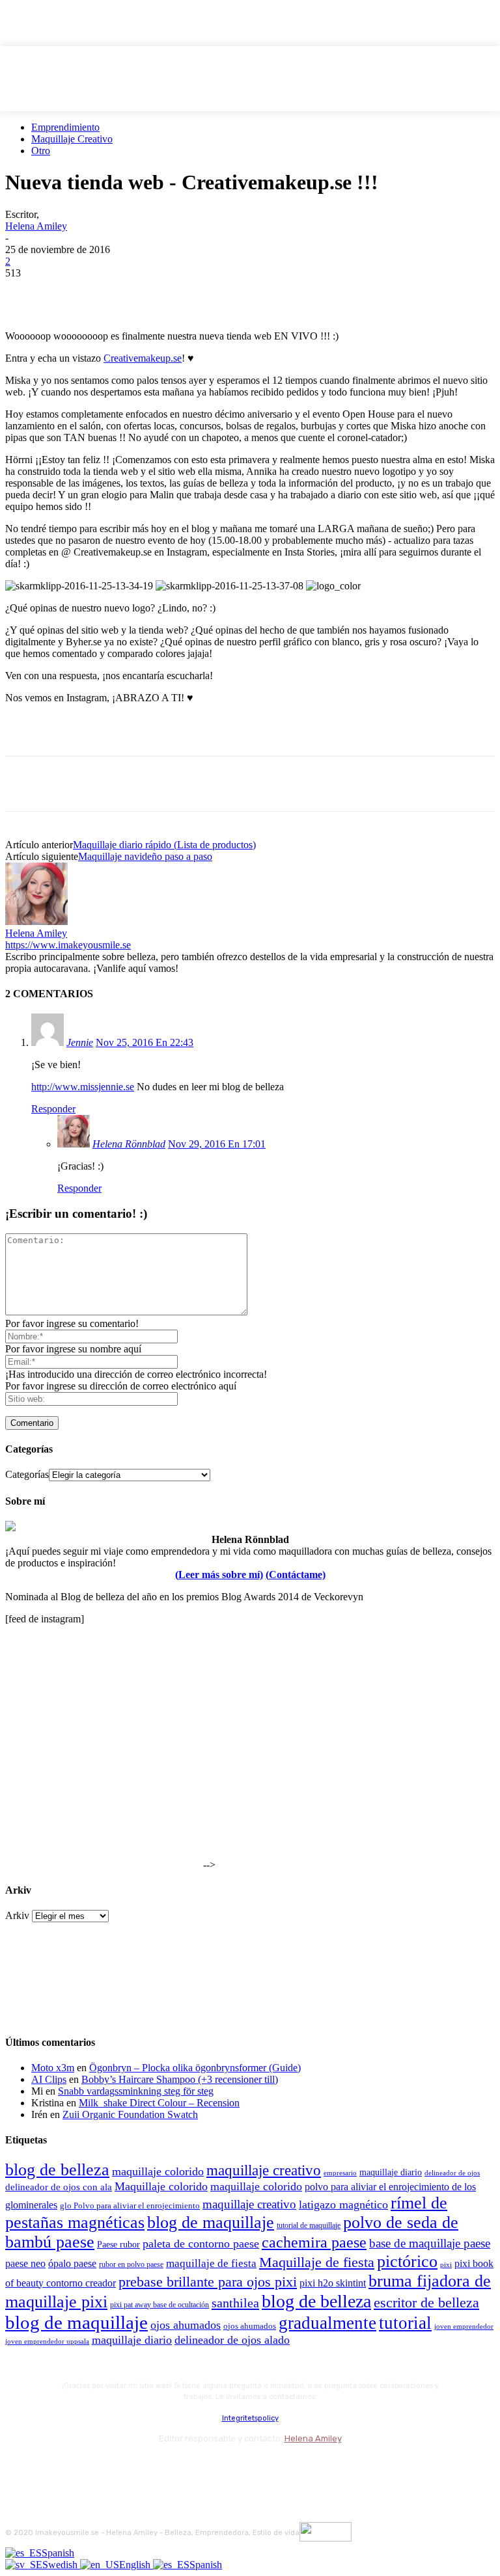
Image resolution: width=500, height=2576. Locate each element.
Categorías (27, 1474)
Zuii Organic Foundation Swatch (130, 2114)
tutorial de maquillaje (309, 2226)
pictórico (407, 2261)
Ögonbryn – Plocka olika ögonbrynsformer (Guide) (195, 2068)
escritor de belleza (426, 2302)
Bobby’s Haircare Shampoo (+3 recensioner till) (180, 2079)
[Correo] (87, 2468)
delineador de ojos (452, 2173)
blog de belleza (57, 2170)
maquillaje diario (391, 2172)
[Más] (262, 293)
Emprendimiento (65, 127)
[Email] (167, 293)
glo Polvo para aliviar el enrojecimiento (130, 2206)
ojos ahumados (186, 2325)
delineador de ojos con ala (59, 2187)
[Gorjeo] (74, 293)
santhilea (235, 2303)
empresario (340, 2173)
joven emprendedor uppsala (47, 2341)
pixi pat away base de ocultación (160, 2305)
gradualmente (327, 2323)
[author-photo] (36, 921)
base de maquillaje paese (430, 2243)
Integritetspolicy (250, 2418)
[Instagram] (52, 2468)
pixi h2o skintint (333, 2283)
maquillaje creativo (264, 2170)
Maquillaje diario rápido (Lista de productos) (164, 845)
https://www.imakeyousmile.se (68, 945)
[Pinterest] (120, 293)
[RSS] (122, 2468)
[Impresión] (214, 293)
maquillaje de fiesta (211, 2263)
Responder (53, 1109)
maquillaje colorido (158, 2171)
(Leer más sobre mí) (219, 1575)
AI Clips (49, 2079)
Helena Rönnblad (129, 1144)
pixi (446, 2264)
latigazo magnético (343, 2205)
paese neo (25, 2263)
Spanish (58, 2553)
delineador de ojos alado (232, 2340)
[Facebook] (27, 293)
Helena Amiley (36, 226)
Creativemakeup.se (143, 358)
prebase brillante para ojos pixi (208, 2282)
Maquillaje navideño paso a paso (145, 856)
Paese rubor (118, 2244)
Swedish (61, 2565)
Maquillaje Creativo (72, 139)
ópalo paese (72, 2263)
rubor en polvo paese (131, 2265)
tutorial (405, 2323)
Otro (41, 151)
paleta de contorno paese (201, 2244)
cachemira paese (314, 2242)
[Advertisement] (158, 734)
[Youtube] (157, 2468)
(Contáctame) (296, 1575)
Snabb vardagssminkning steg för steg (136, 2091)
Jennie (80, 1042)
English (136, 2565)
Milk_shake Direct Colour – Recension (159, 2103)
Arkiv (17, 1915)
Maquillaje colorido (161, 2186)
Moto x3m (53, 2068)
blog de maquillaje (211, 2222)
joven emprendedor (464, 2326)
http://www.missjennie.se (83, 1087)
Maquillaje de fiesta (317, 2262)
